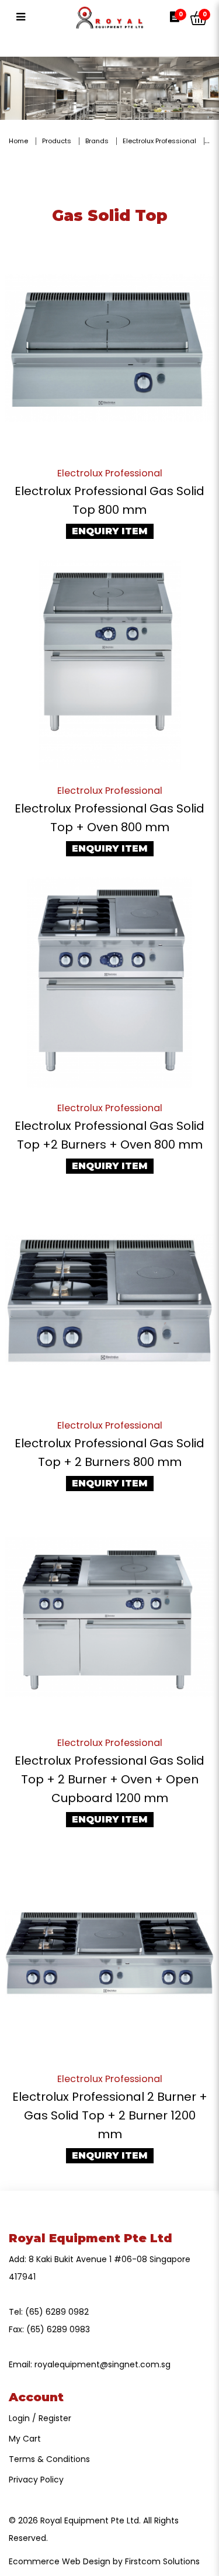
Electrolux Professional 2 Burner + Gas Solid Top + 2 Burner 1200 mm (110, 2115)
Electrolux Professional (159, 141)
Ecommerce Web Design (60, 2561)
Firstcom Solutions (162, 2561)
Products (57, 141)
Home (18, 141)
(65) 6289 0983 (58, 2329)
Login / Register (40, 2418)
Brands (97, 141)
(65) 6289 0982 (57, 2312)
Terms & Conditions (49, 2459)
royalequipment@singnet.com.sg (102, 2364)
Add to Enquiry (110, 348)
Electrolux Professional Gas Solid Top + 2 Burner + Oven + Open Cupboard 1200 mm (109, 1779)
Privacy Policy (36, 2480)
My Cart (25, 2439)
